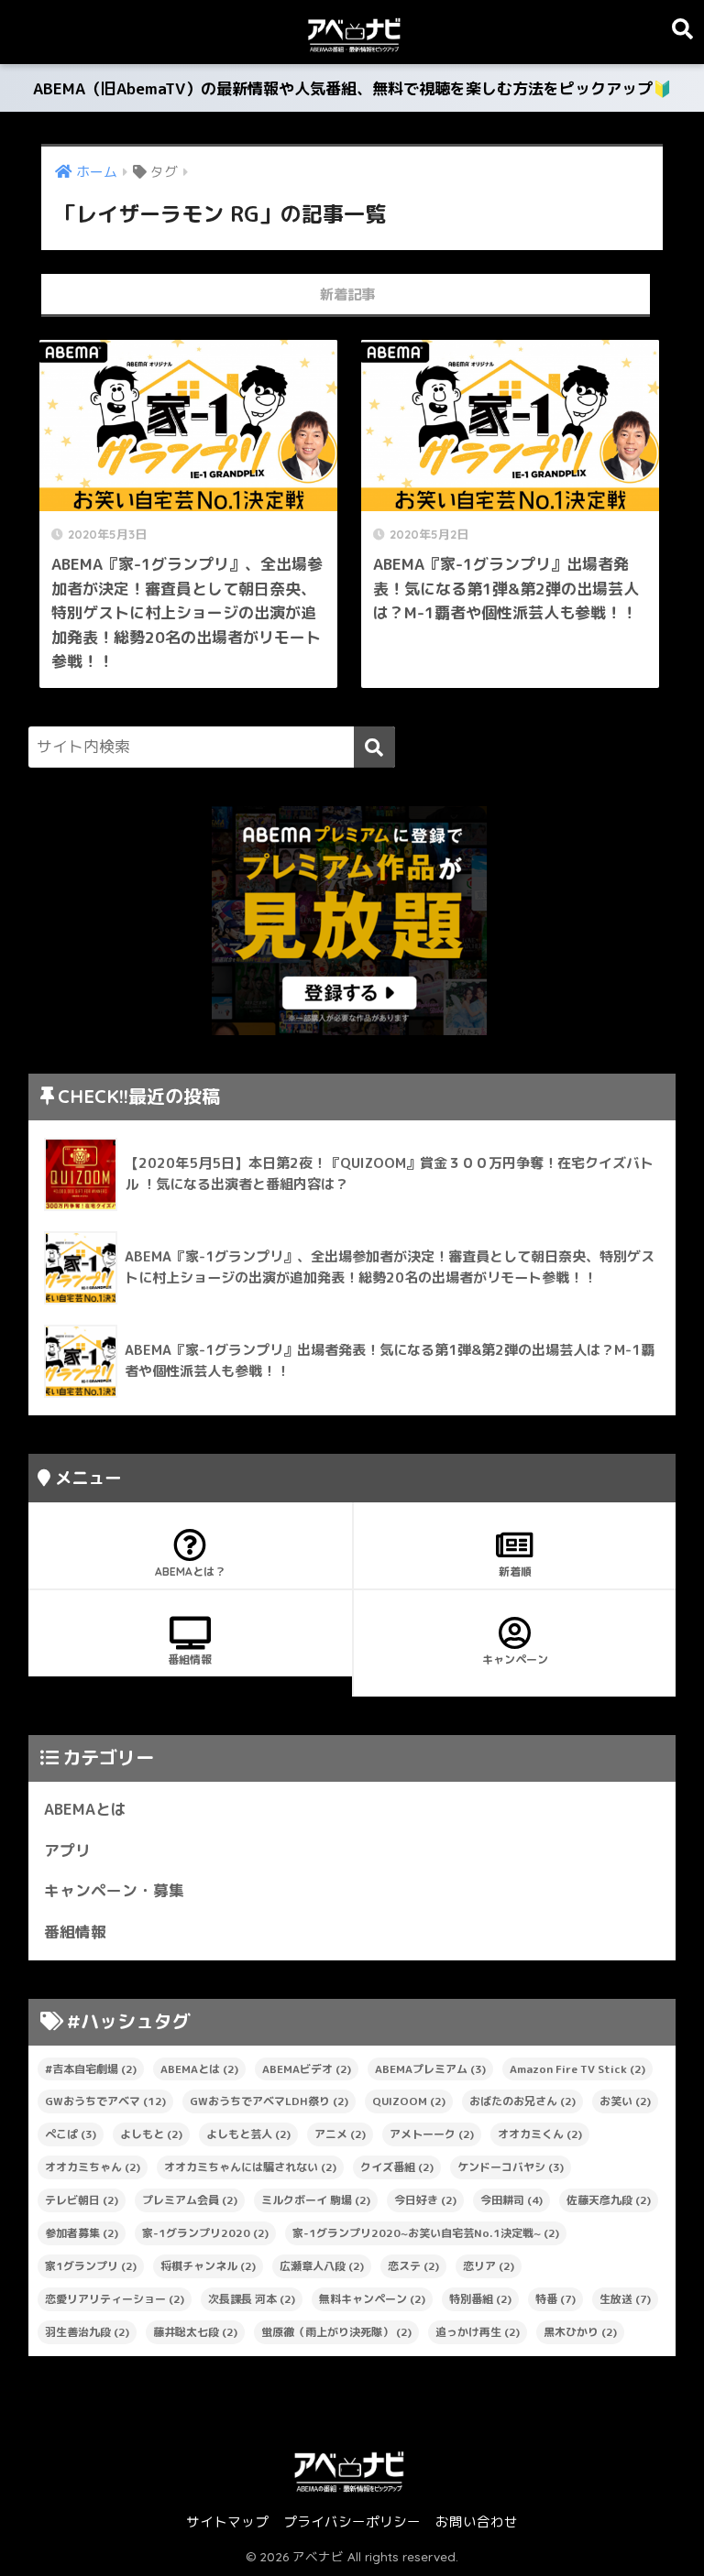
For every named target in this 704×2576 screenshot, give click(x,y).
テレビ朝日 (82, 2200)
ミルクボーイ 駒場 (316, 2200)
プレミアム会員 (190, 2200)
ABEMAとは (85, 1809)
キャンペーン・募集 (114, 1890)
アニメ (340, 2134)
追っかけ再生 (478, 2332)
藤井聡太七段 (195, 2332)
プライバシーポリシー (352, 2521)
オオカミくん (540, 2134)
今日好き (425, 2200)
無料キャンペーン (372, 2299)
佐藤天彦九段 (609, 2200)
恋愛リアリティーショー (115, 2299)
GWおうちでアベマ (105, 2101)
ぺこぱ (71, 2134)
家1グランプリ (91, 2266)
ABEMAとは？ (190, 1572)
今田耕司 (511, 2200)
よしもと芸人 (248, 2134)
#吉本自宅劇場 (91, 2069)
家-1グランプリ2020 (205, 2233)
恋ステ (413, 2266)
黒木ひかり (580, 2332)
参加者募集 (82, 2233)
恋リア (489, 2266)
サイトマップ (227, 2521)
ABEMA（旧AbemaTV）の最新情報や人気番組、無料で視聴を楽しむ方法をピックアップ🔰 (352, 88)
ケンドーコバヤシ (511, 2167)
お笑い (625, 2101)
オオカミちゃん (93, 2167)
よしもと (151, 2134)
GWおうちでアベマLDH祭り (269, 2101)
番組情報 (190, 1659)
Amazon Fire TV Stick (577, 2069)
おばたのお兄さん (522, 2101)
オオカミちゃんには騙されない (250, 2167)
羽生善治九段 (87, 2332)
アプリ (67, 1850)
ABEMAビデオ (307, 2069)
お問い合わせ (477, 2521)
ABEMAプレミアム (430, 2069)
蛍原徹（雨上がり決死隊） (336, 2332)
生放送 (625, 2299)
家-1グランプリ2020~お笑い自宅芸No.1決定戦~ (426, 2233)
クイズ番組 (397, 2167)
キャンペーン (515, 1659)
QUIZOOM (409, 2101)
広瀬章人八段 (322, 2266)
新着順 (515, 1572)
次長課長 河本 (252, 2299)
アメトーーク (432, 2134)
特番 (555, 2299)
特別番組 (480, 2299)
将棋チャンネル (208, 2266)
